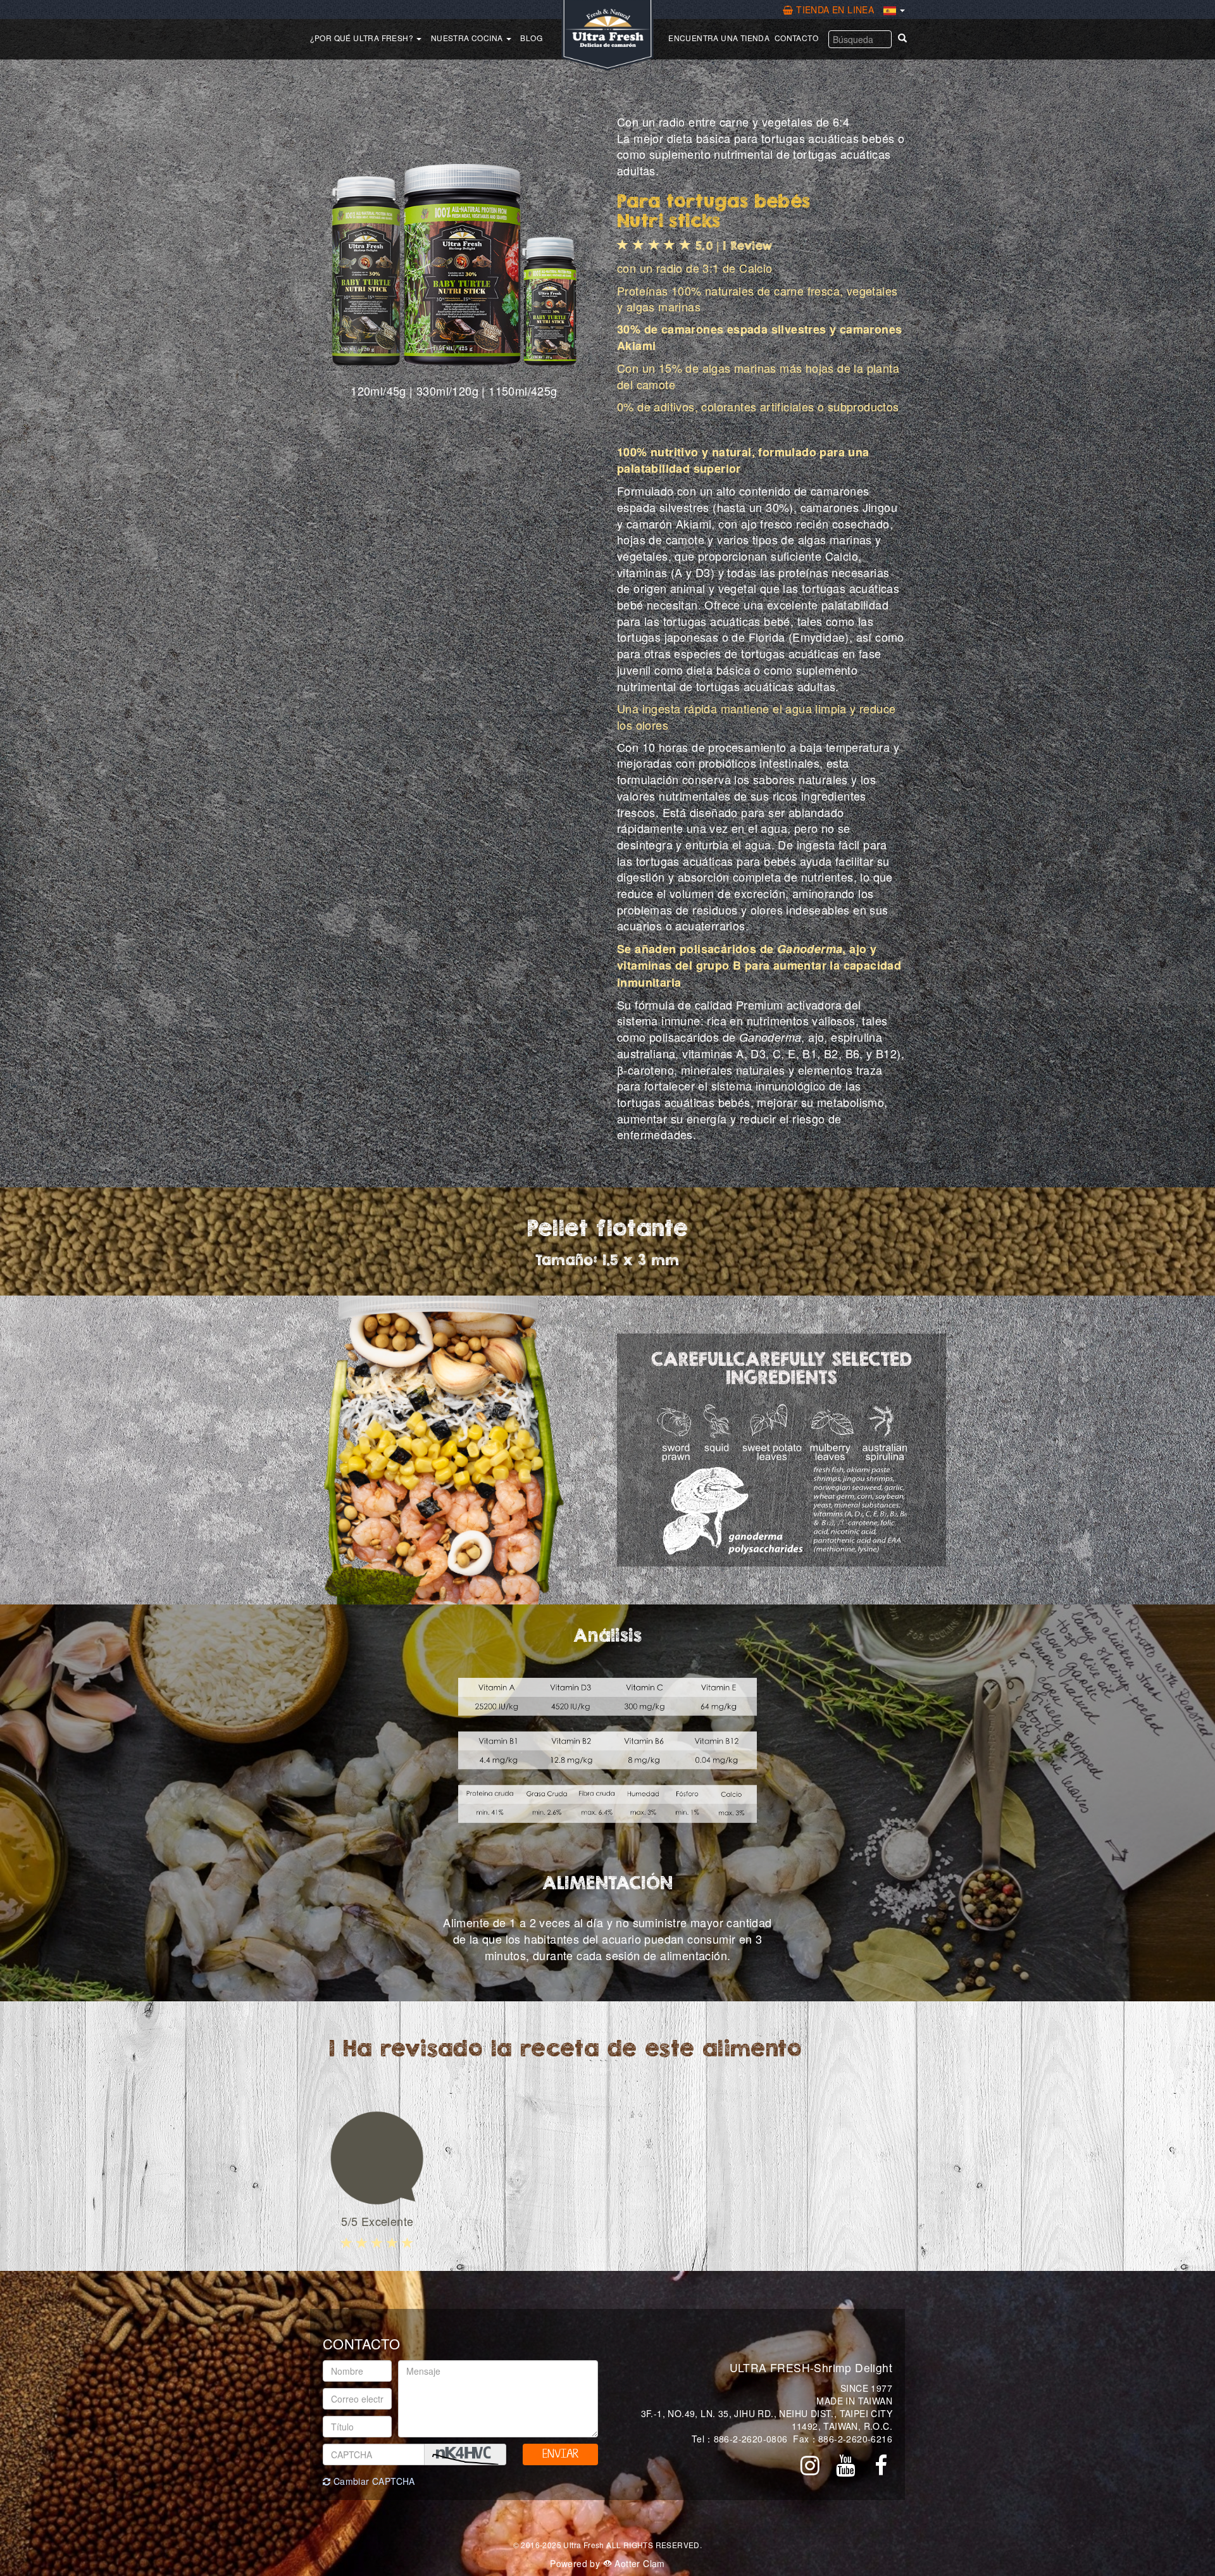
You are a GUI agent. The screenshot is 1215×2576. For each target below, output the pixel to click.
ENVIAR (560, 2454)
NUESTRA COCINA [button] (468, 38)
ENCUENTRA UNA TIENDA (719, 38)
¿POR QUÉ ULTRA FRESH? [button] (363, 38)
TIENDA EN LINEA (835, 9)
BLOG (531, 38)
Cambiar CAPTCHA (372, 2481)
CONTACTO (796, 38)
